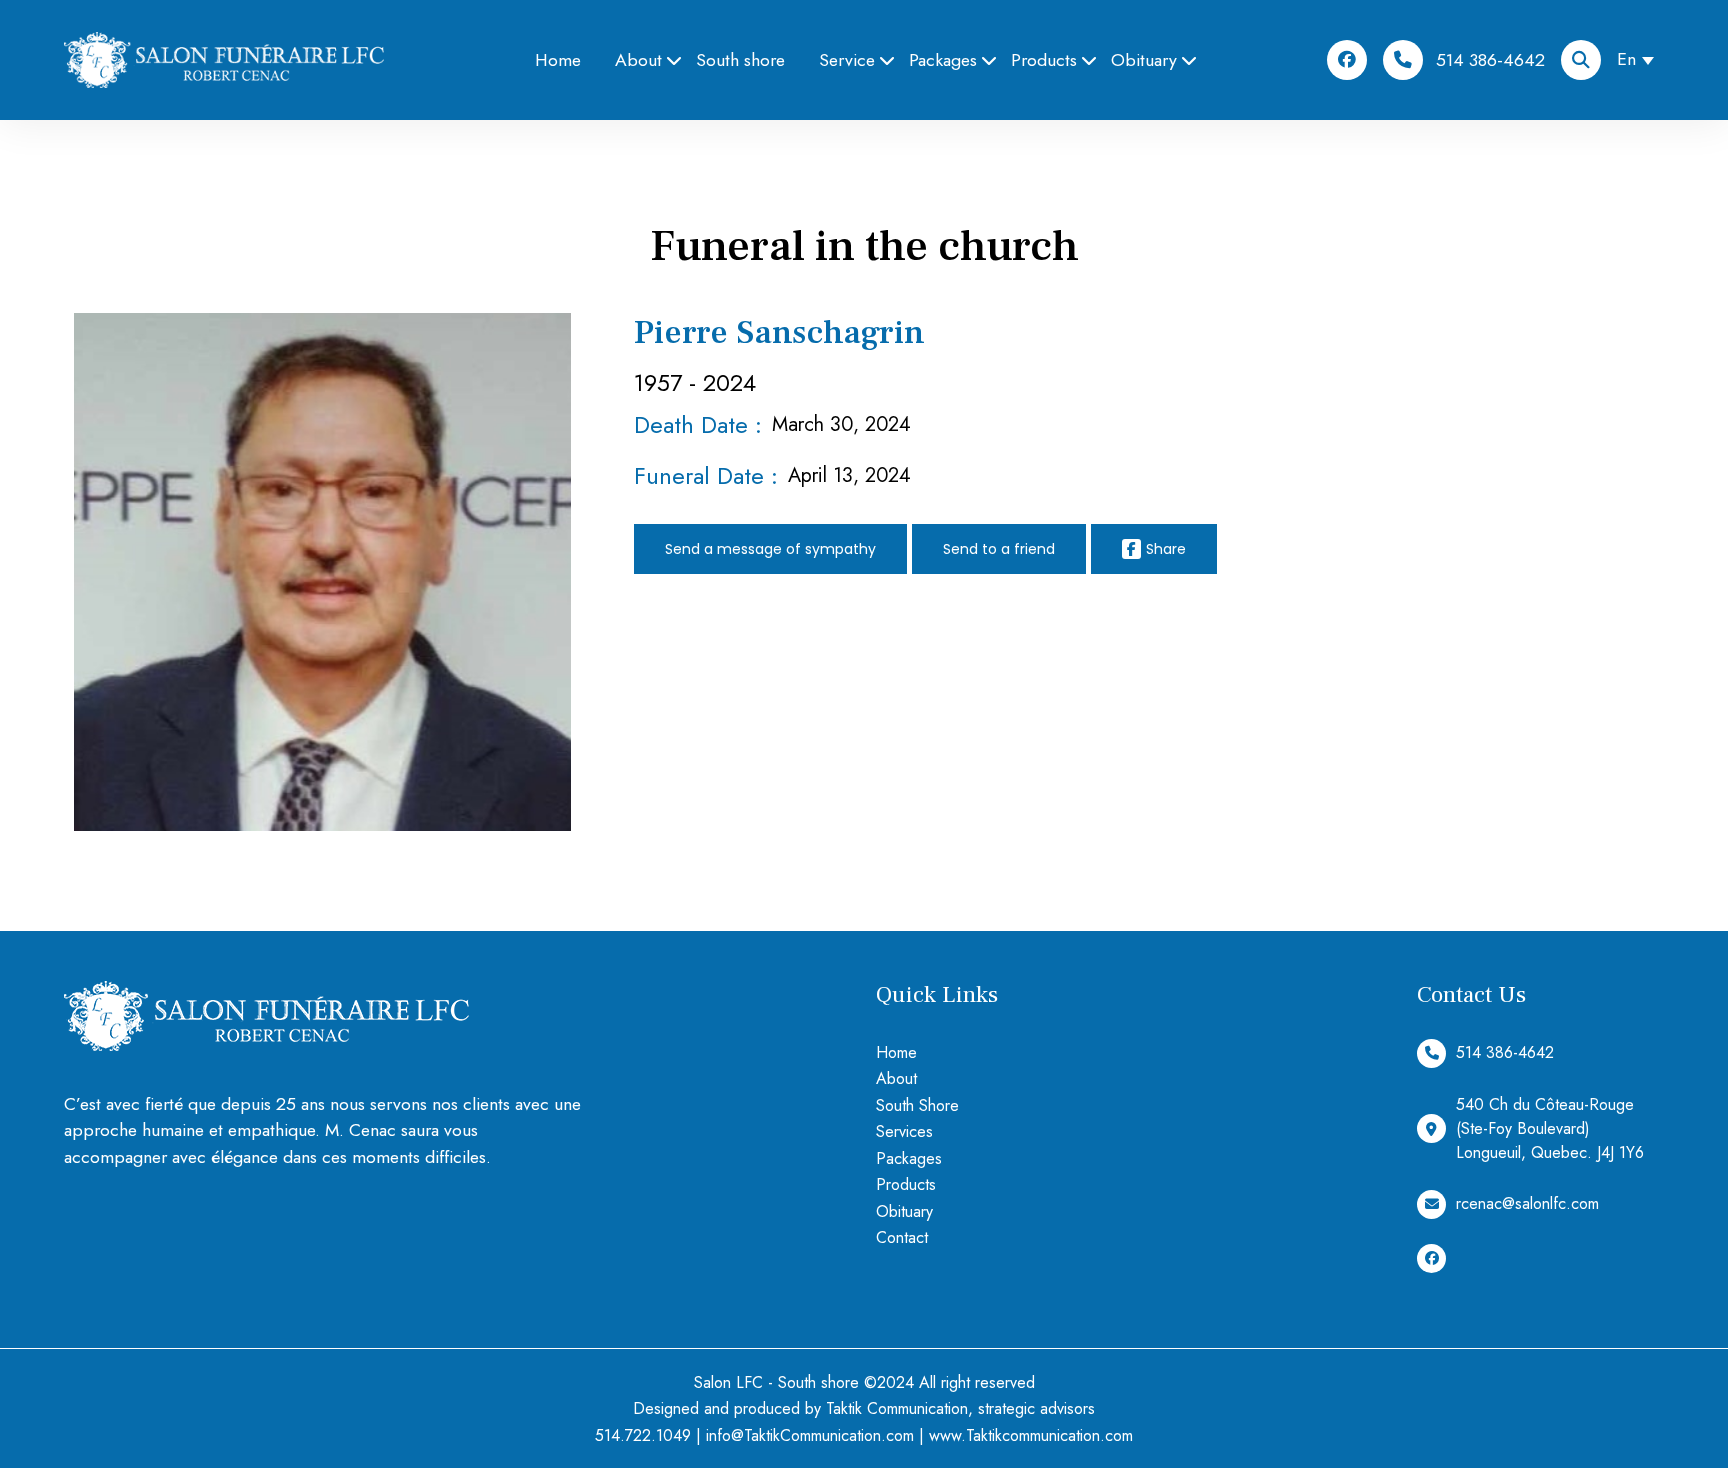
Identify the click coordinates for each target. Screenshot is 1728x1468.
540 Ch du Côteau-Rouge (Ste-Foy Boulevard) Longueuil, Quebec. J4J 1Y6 (1550, 1128)
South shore (740, 60)
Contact (902, 1237)
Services (904, 1131)
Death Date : (698, 424)
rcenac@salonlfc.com (1527, 1203)
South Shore (917, 1105)
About (638, 60)
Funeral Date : (706, 475)
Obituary (1144, 60)
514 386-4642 (1490, 60)
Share (1166, 549)
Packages (943, 60)
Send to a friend (999, 549)
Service (847, 60)
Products (1044, 60)
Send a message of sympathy (770, 549)
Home (558, 60)
